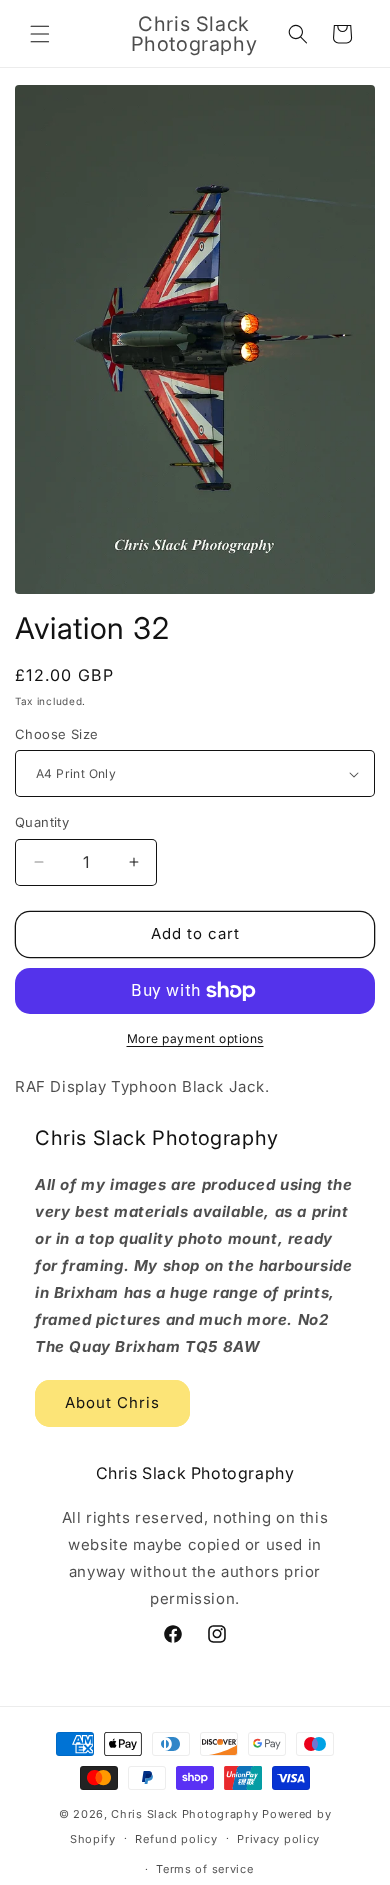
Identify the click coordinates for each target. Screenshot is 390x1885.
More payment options (195, 1038)
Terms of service (204, 1869)
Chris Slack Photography (184, 1814)
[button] (40, 34)
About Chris (112, 1402)
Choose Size (56, 734)
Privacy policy (278, 1839)
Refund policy (176, 1839)
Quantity (42, 822)
